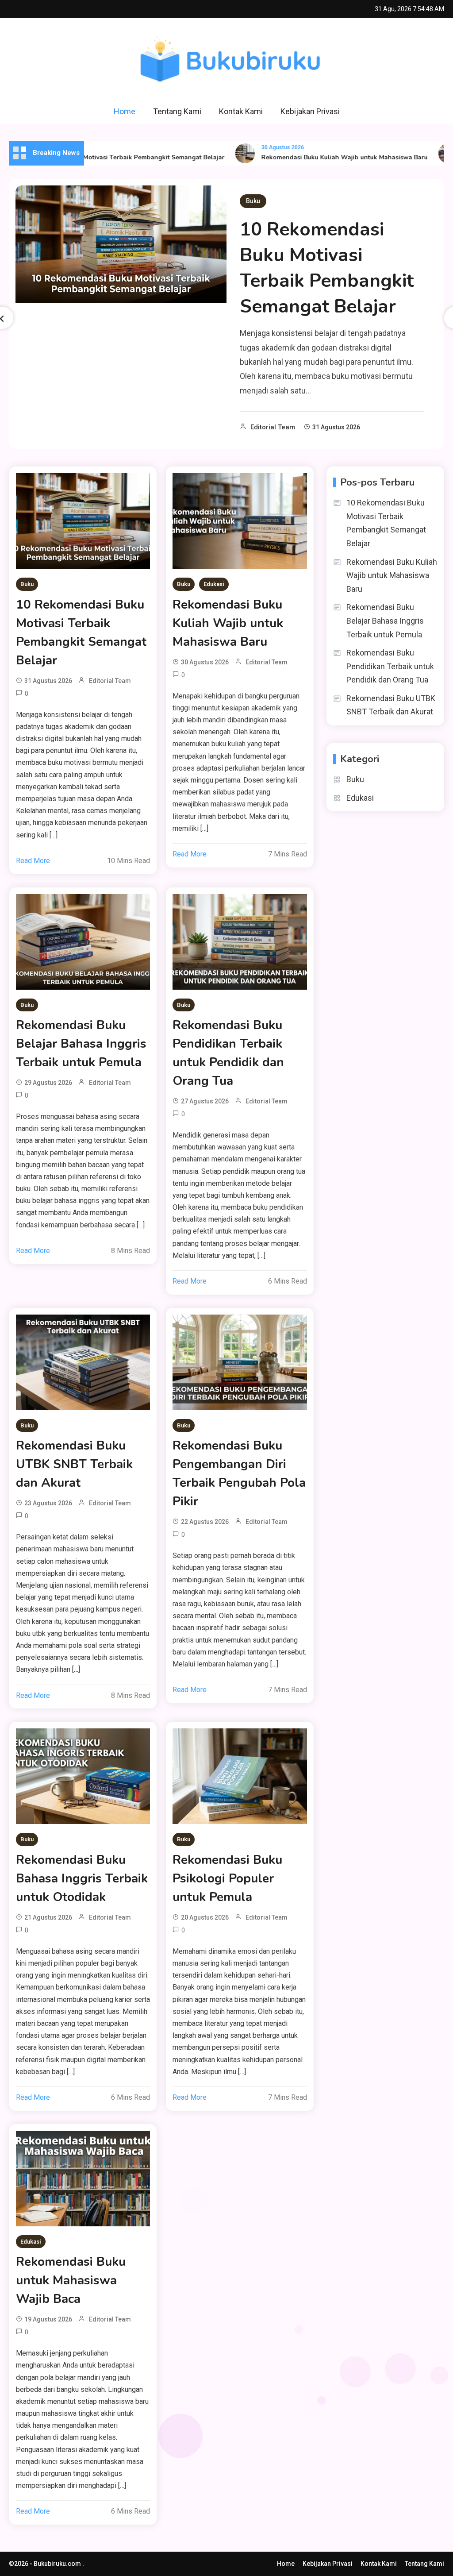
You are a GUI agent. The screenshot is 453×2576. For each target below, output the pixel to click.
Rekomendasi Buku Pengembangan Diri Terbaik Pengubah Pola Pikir (239, 1473)
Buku (253, 201)
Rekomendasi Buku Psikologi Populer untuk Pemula (227, 1878)
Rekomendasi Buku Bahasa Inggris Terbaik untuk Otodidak (82, 1878)
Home (125, 111)
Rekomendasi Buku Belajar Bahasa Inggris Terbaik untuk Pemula (81, 1044)
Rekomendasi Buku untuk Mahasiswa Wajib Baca (71, 2280)
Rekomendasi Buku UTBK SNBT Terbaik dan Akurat (74, 1464)
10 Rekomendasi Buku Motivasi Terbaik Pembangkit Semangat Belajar (327, 268)
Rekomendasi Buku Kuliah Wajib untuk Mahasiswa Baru (317, 157)
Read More (33, 861)
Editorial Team (273, 427)
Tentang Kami (177, 111)
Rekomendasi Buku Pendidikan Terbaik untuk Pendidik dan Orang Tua (228, 1053)
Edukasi (214, 584)
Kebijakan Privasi (310, 111)
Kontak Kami (241, 111)
